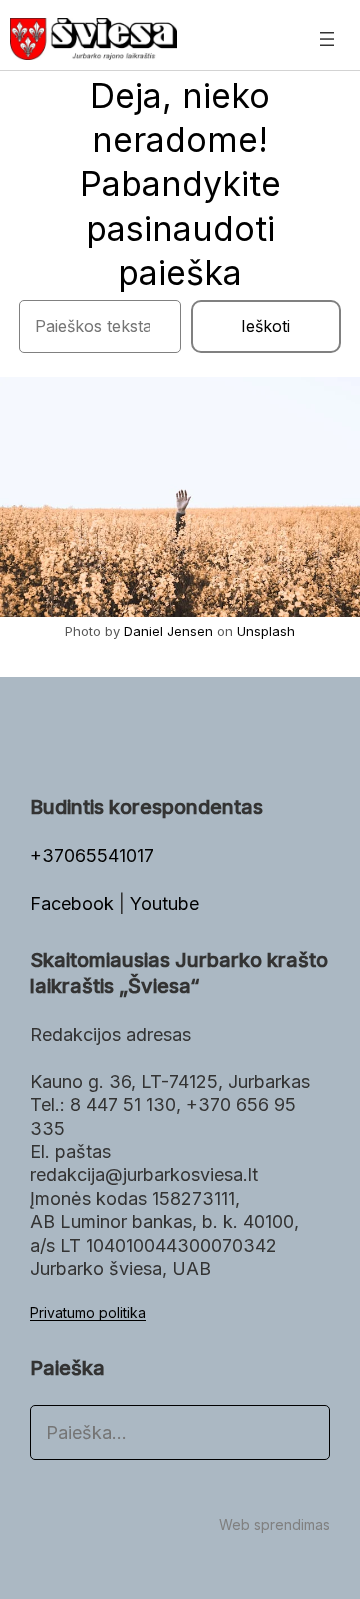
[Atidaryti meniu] (327, 39)
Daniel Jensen (168, 631)
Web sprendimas (274, 1524)
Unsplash (266, 631)
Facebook (74, 903)
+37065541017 (92, 855)
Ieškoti (265, 326)
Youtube (164, 903)
